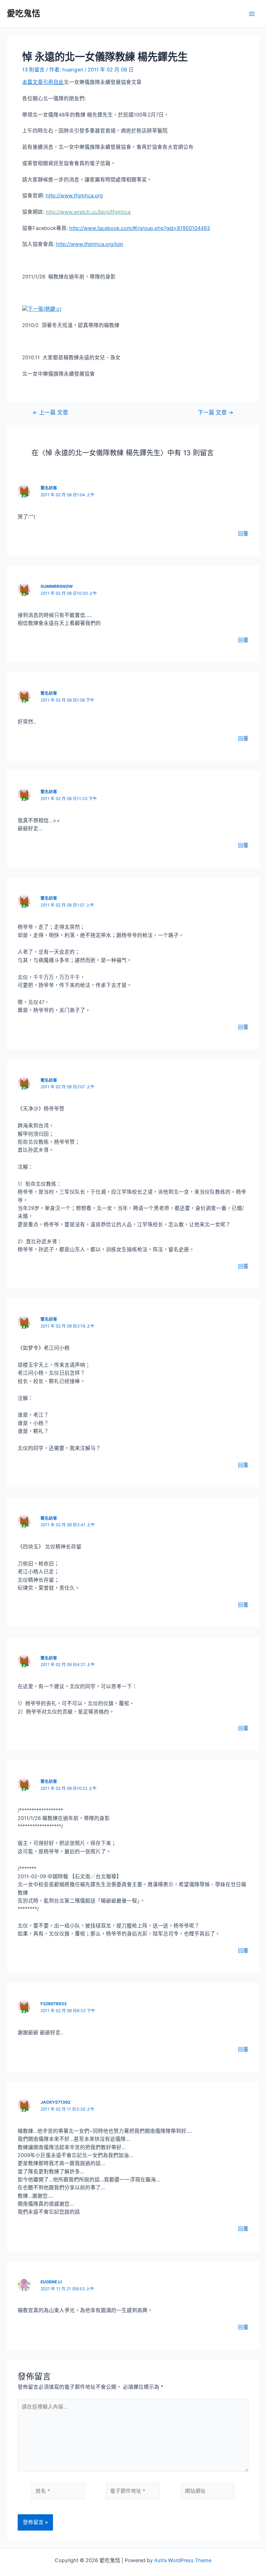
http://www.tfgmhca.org (74, 196)
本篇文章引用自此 (43, 82)
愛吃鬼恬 (24, 13)
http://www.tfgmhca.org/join (90, 244)
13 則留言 (33, 70)
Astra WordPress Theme (183, 2560)
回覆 (243, 534)
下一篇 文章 (216, 413)
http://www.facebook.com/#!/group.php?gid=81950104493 (140, 228)
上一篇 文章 (50, 413)
